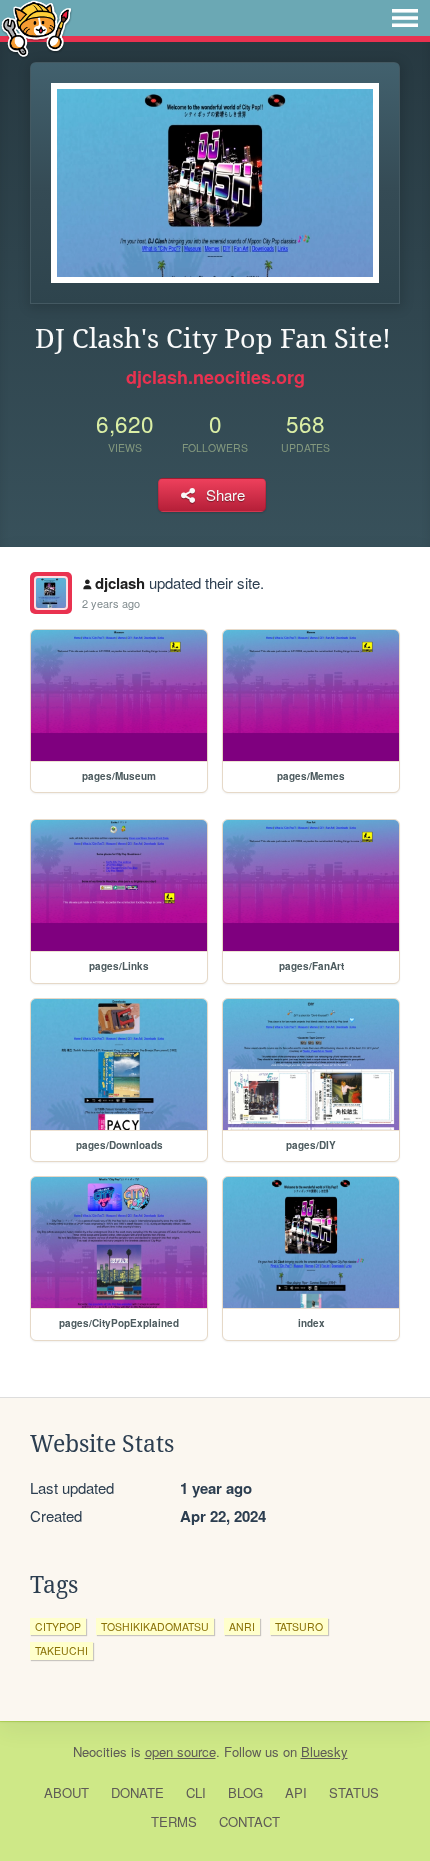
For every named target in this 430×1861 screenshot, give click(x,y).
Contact (249, 1821)
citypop (58, 1626)
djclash (120, 583)
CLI (196, 1792)
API (296, 1792)
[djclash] (51, 593)
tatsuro (299, 1626)
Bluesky (324, 1751)
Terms (174, 1821)
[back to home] (36, 27)
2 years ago (111, 603)
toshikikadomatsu (155, 1626)
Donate (137, 1792)
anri (242, 1626)
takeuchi (61, 1650)
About (66, 1792)
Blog (245, 1792)
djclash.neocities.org (215, 377)
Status (354, 1792)
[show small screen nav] (405, 18)
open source (180, 1751)
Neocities (100, 1751)
